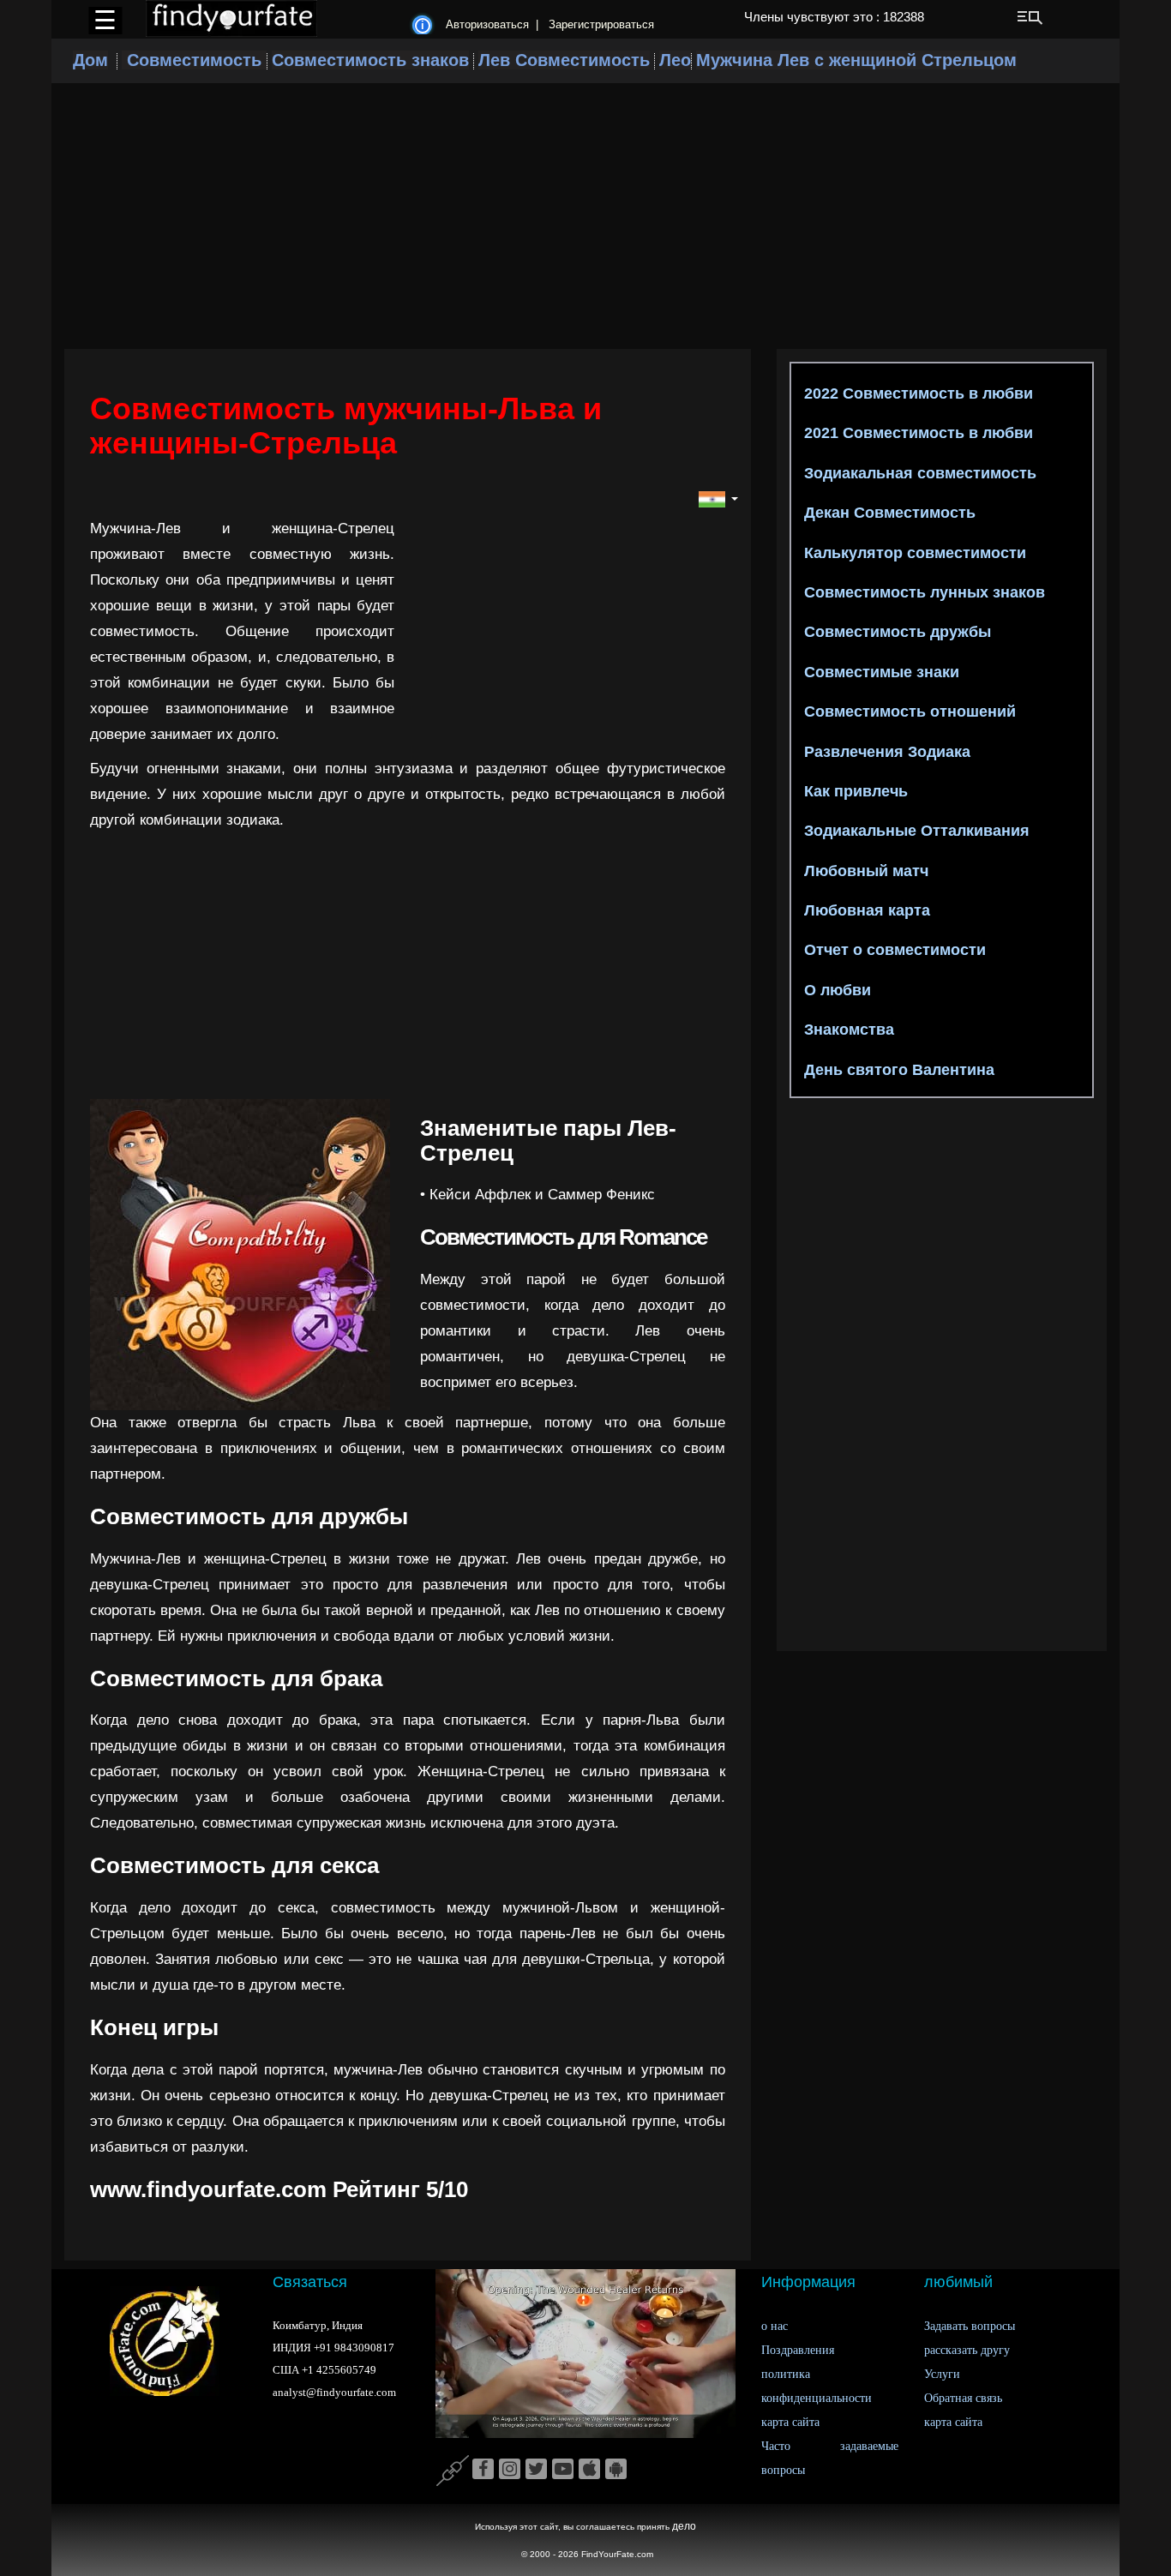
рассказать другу (967, 2350)
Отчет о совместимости (893, 950)
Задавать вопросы (970, 2326)
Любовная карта (865, 910)
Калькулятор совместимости (913, 553)
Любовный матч (864, 871)
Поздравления (798, 2350)
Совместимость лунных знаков (922, 592)
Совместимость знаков (370, 60)
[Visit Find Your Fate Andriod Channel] (616, 2470)
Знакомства (847, 1030)
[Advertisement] (585, 216)
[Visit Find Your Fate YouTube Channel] (563, 2470)
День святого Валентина (897, 1070)
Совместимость (194, 60)
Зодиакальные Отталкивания (915, 831)
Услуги (942, 2374)
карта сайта (790, 2422)
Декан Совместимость (888, 513)
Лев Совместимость (564, 60)
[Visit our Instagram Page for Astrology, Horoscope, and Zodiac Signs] (510, 2470)
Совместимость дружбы (895, 632)
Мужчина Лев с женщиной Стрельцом (856, 60)
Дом (90, 60)
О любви (835, 990)
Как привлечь (854, 791)
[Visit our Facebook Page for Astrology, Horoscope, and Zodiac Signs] (483, 2470)
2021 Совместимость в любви (916, 433)
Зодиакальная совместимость (918, 473)
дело (684, 2526)
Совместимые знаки (880, 672)
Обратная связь (963, 2398)
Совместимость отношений (908, 712)
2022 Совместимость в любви (916, 393)
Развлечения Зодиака (885, 752)
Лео (675, 60)
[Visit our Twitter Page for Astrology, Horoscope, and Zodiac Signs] (536, 2470)
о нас (775, 2326)
